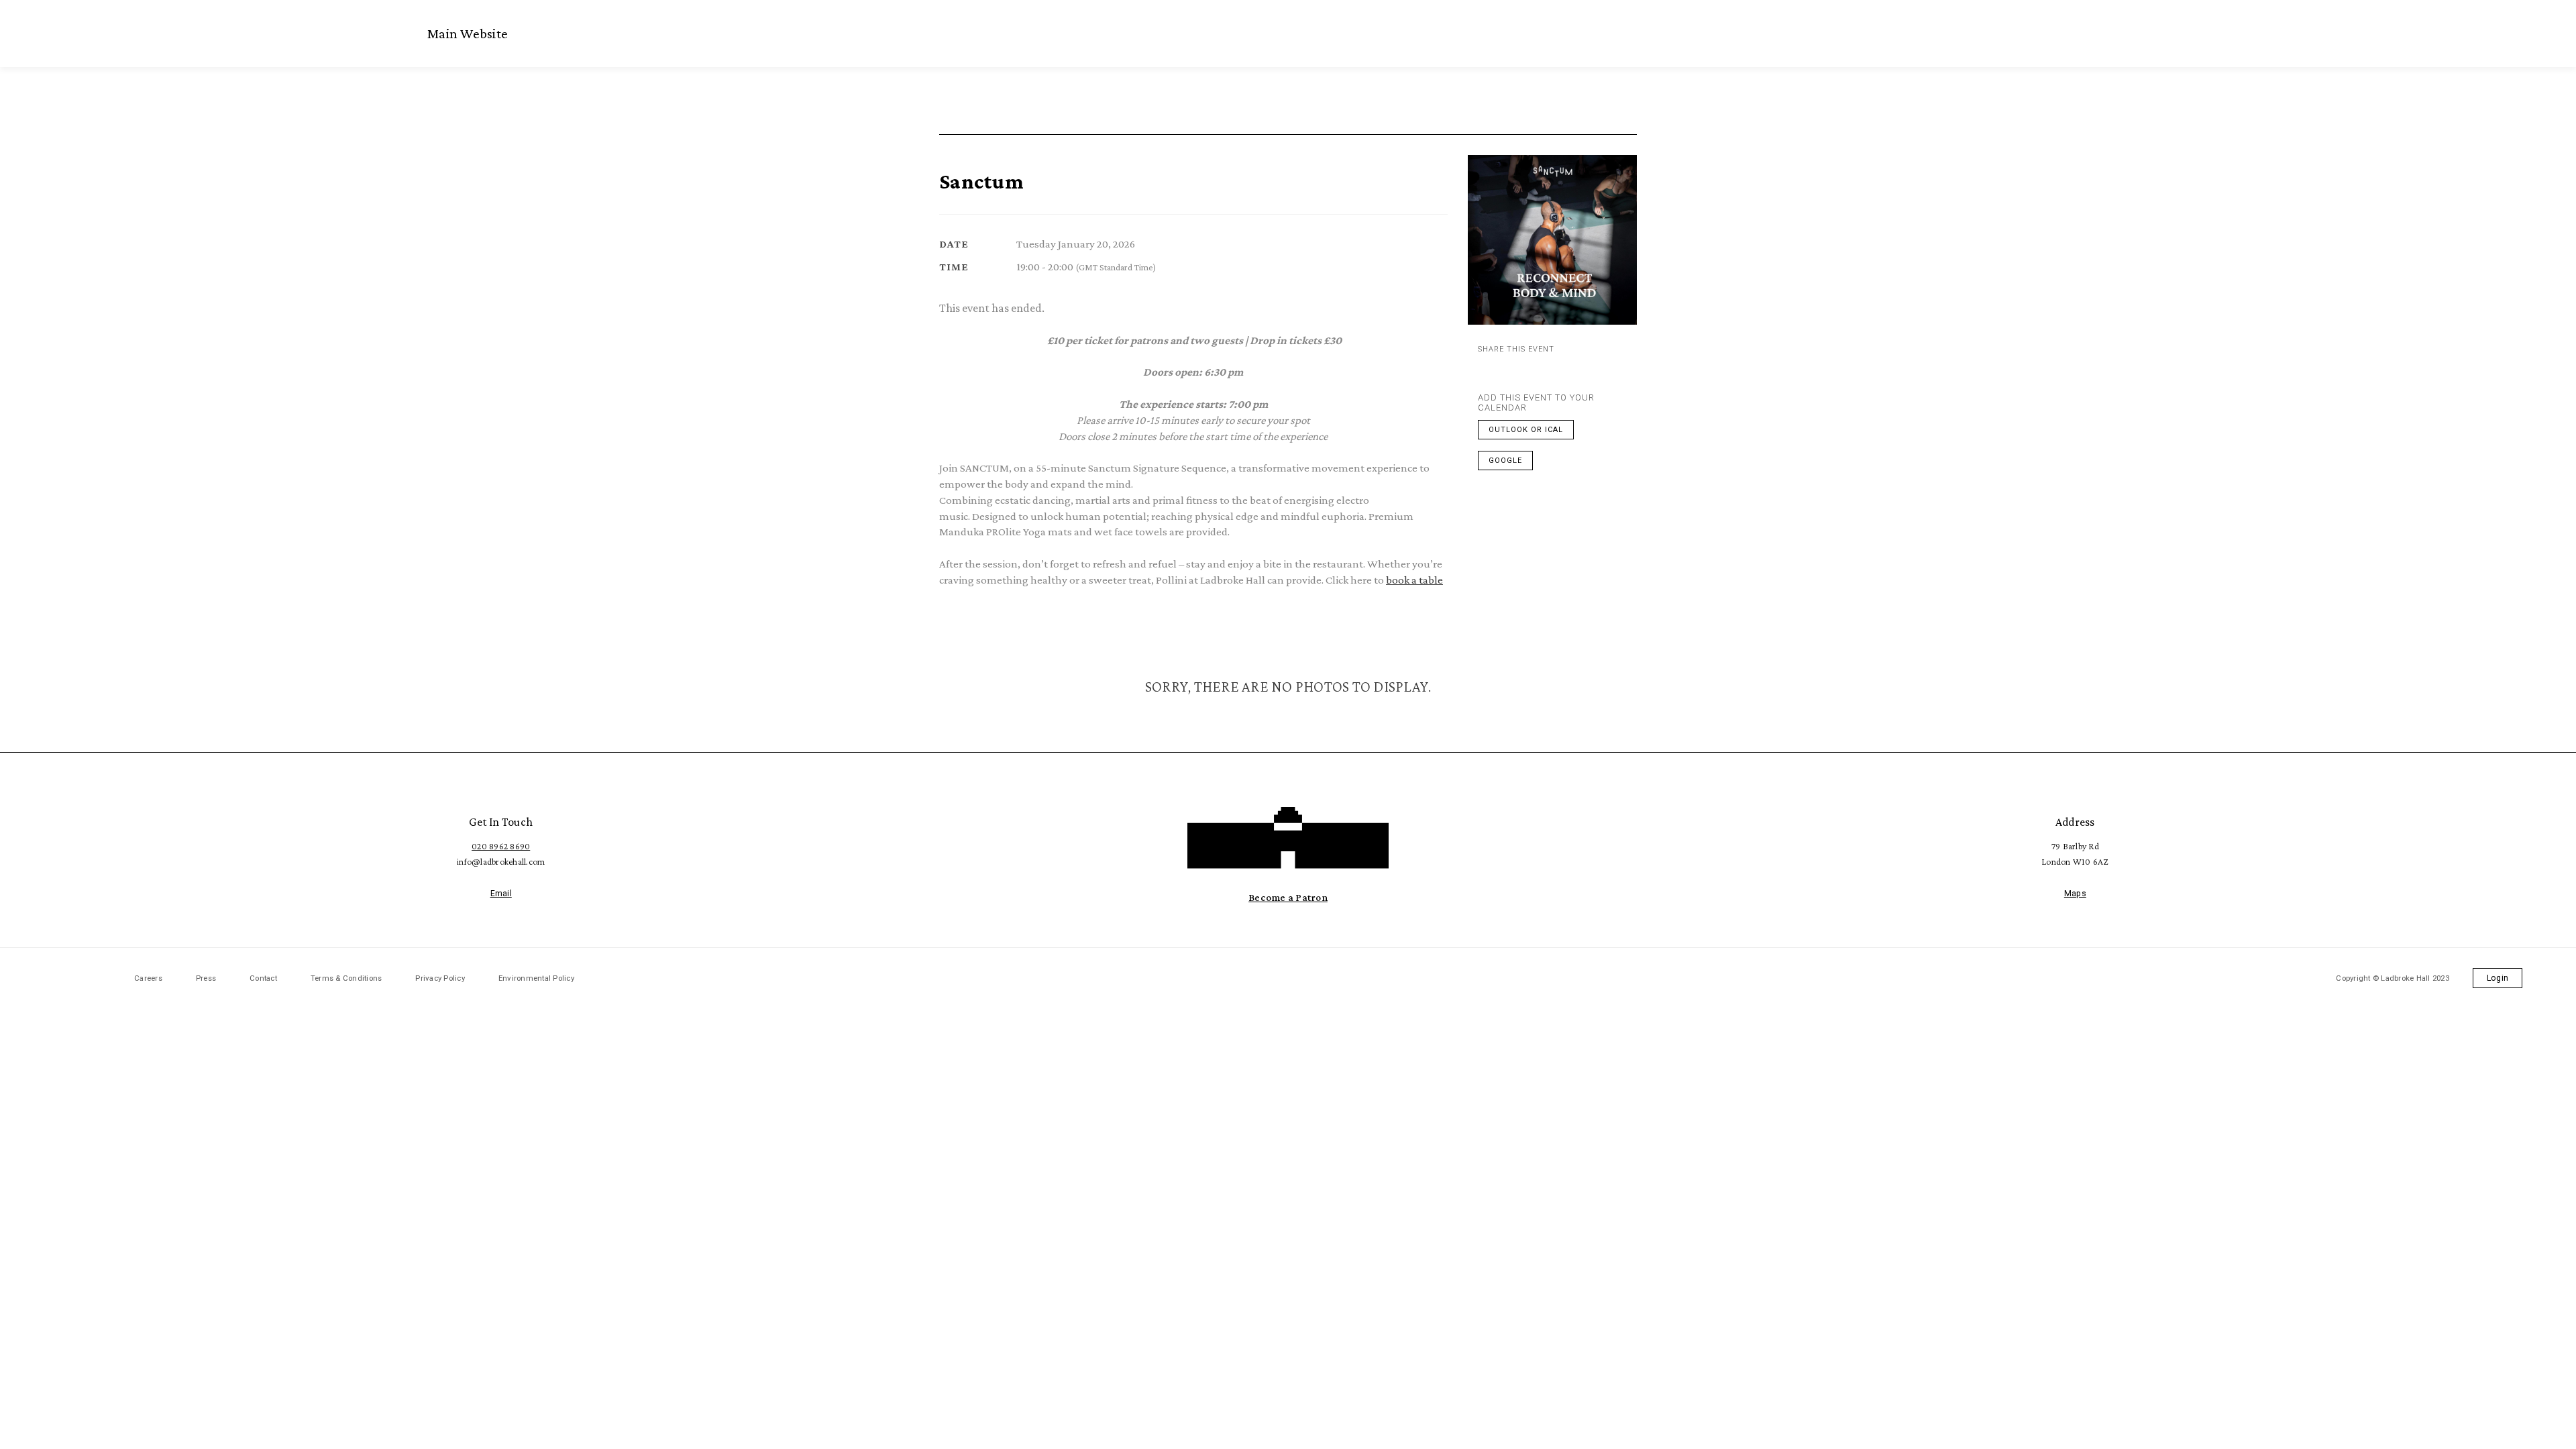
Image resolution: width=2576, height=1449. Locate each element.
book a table (1414, 580)
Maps (2075, 894)
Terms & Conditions (346, 978)
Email (501, 894)
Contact (263, 978)
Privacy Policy (440, 978)
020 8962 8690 (501, 846)
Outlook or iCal (1526, 430)
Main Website (468, 34)
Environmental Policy (536, 978)
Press (206, 978)
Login (2498, 978)
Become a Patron (1288, 897)
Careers (148, 978)
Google (1505, 461)
